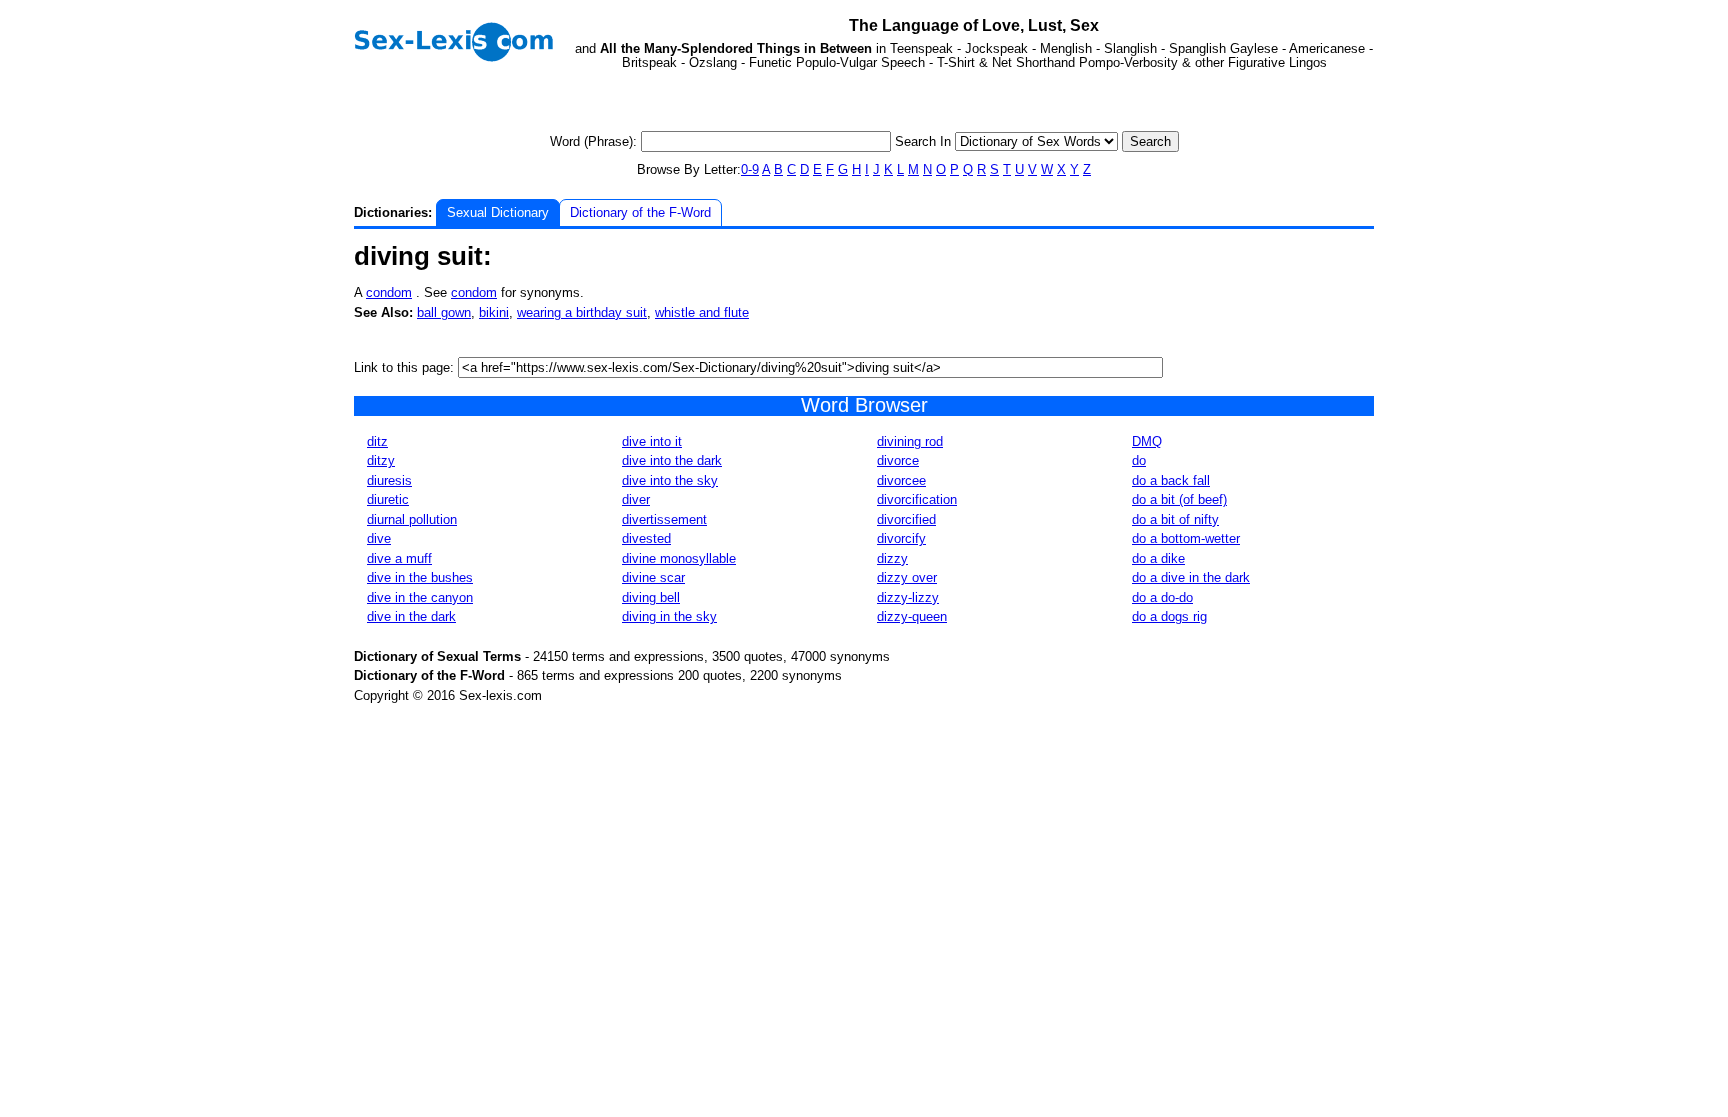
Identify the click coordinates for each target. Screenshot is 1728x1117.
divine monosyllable (679, 558)
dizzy (892, 558)
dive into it (652, 441)
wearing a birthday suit (582, 312)
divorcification (917, 499)
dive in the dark (411, 616)
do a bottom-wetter (1186, 538)
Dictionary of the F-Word (640, 212)
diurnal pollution (412, 519)
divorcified (906, 519)
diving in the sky (669, 616)
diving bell (651, 597)
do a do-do (1162, 597)
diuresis (389, 480)
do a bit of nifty (1175, 519)
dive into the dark (672, 460)
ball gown (444, 312)
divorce (898, 460)
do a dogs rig (1169, 616)
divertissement (664, 519)
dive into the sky (670, 480)
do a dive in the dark (1191, 577)
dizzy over (907, 577)
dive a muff (399, 558)
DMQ (1147, 441)
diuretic (388, 499)
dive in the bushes (420, 577)
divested (646, 538)
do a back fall (1171, 480)
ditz (377, 441)
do (1139, 460)
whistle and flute (702, 312)
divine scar (653, 577)
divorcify (901, 538)
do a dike (1158, 558)
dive (379, 538)
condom (389, 292)
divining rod (910, 441)
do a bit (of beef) (1179, 499)
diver (636, 499)
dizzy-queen (912, 616)
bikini (494, 312)
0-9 (750, 169)
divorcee (901, 480)
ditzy (381, 460)
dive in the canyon (420, 597)
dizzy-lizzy (908, 597)
